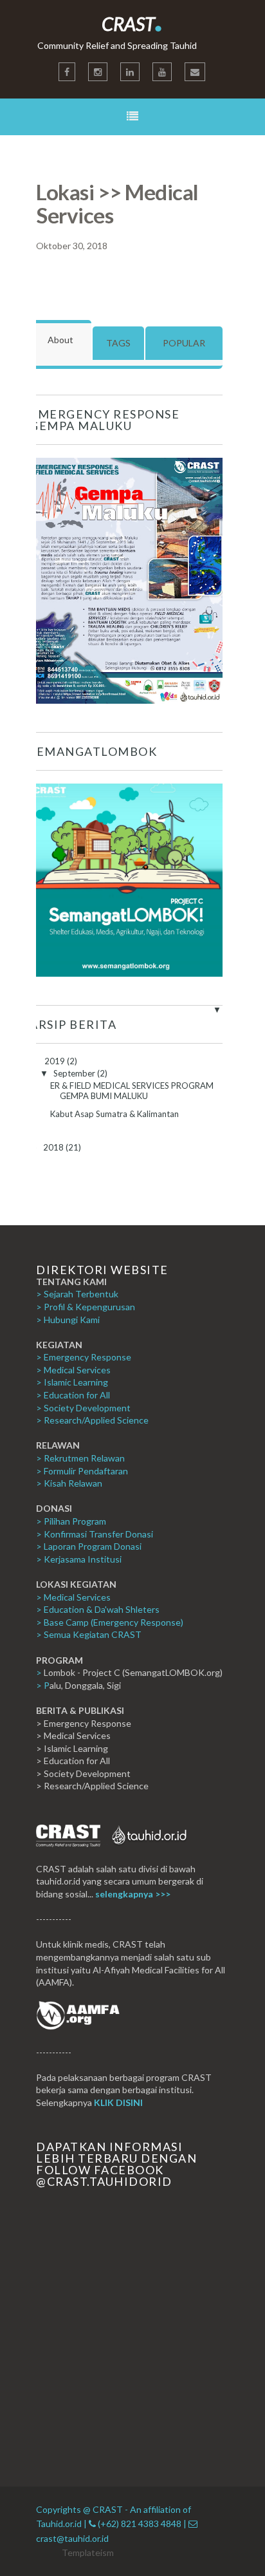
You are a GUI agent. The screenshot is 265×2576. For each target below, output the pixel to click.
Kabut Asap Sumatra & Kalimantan (114, 1114)
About (60, 340)
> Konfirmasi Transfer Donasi (95, 1534)
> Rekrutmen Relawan (80, 1458)
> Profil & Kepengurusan (86, 1307)
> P (43, 1685)
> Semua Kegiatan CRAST (89, 1634)
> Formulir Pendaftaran (82, 1471)
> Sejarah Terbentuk (77, 1294)
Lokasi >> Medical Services (117, 203)
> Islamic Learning (72, 1382)
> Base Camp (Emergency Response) (110, 1622)
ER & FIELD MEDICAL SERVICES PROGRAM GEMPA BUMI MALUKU (132, 1091)
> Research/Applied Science (92, 1420)
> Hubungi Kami (68, 1320)
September (75, 1073)
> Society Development (83, 1408)
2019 (56, 1061)
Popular (184, 343)
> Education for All (73, 1395)
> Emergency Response (84, 1357)
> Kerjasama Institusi (79, 1559)
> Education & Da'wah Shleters (98, 1609)
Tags (118, 343)
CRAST (132, 24)
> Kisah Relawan (69, 1483)
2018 (54, 1147)
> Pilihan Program (71, 1521)
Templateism (88, 2552)
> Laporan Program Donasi (89, 1546)
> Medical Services (73, 1370)
